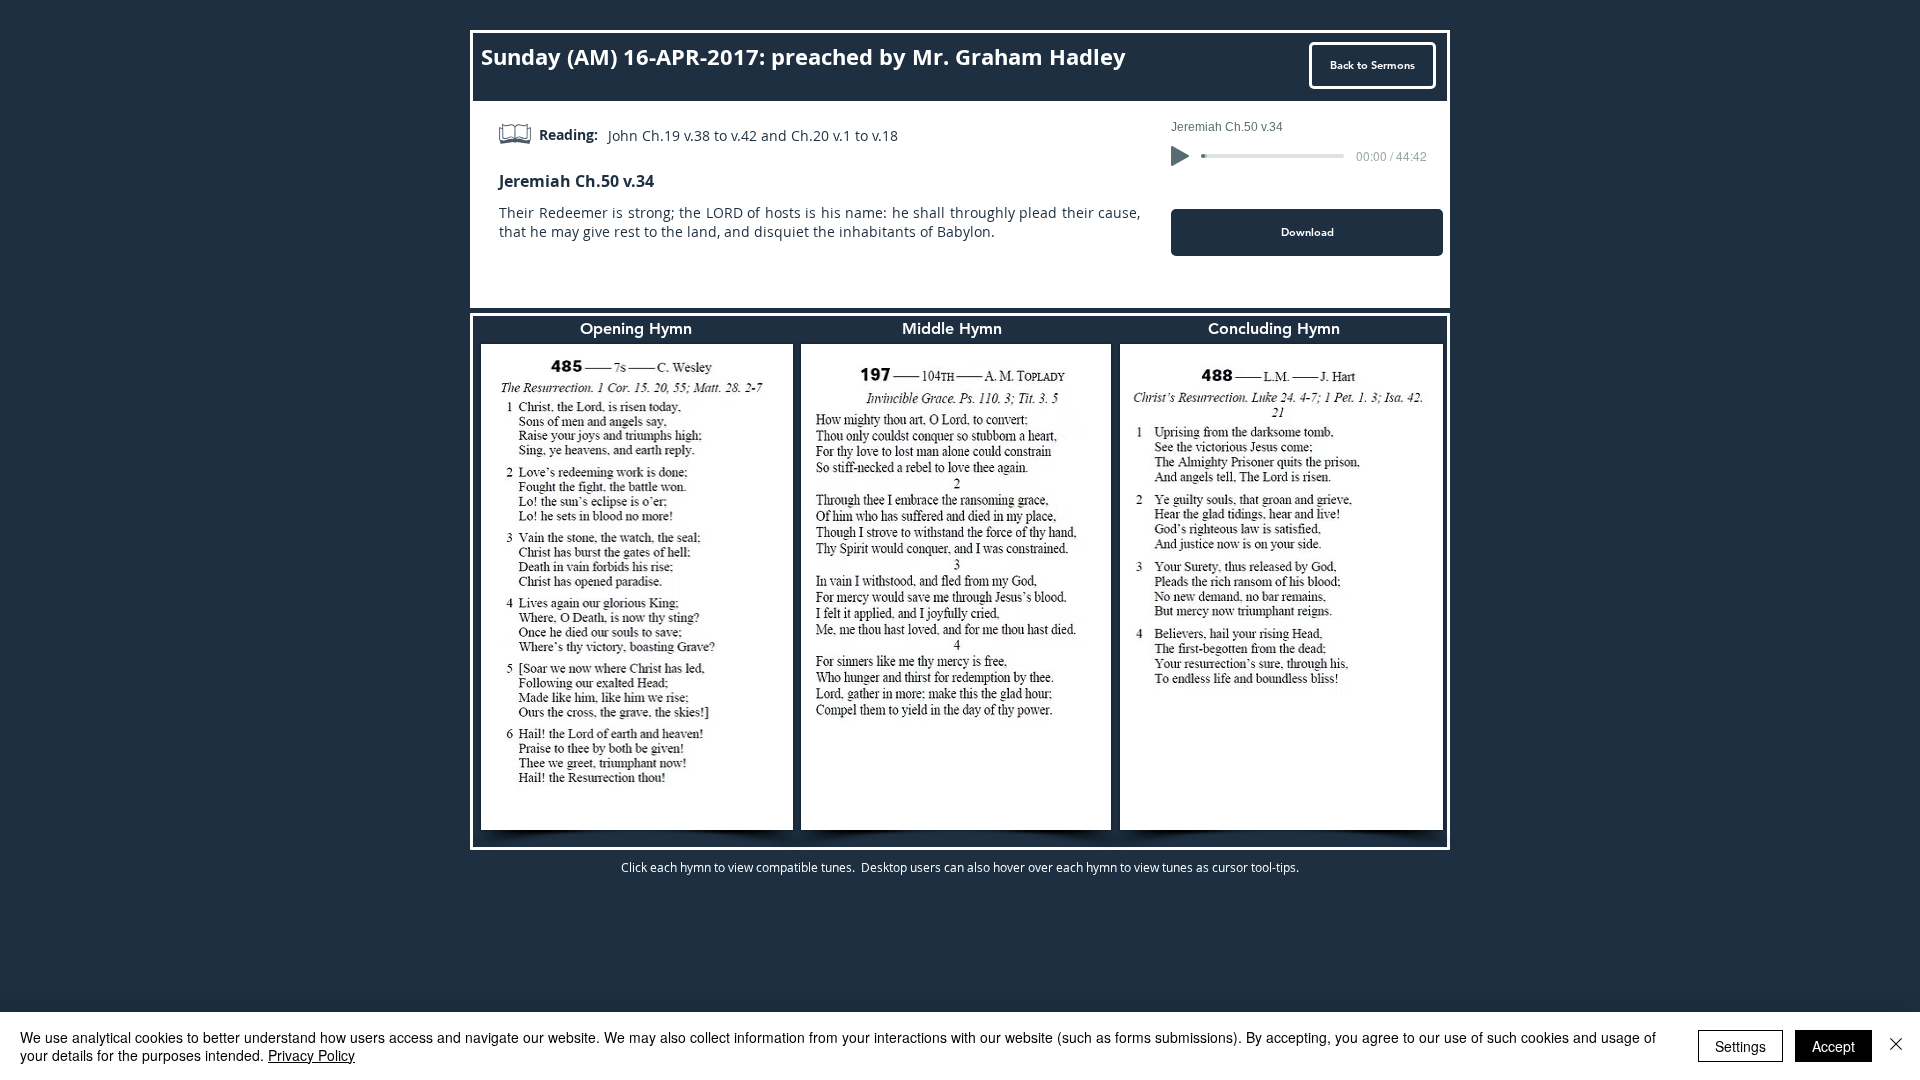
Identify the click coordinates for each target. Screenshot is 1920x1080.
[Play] (1180, 156)
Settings (1740, 1046)
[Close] (1896, 1046)
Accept (1833, 1046)
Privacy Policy (311, 1055)
